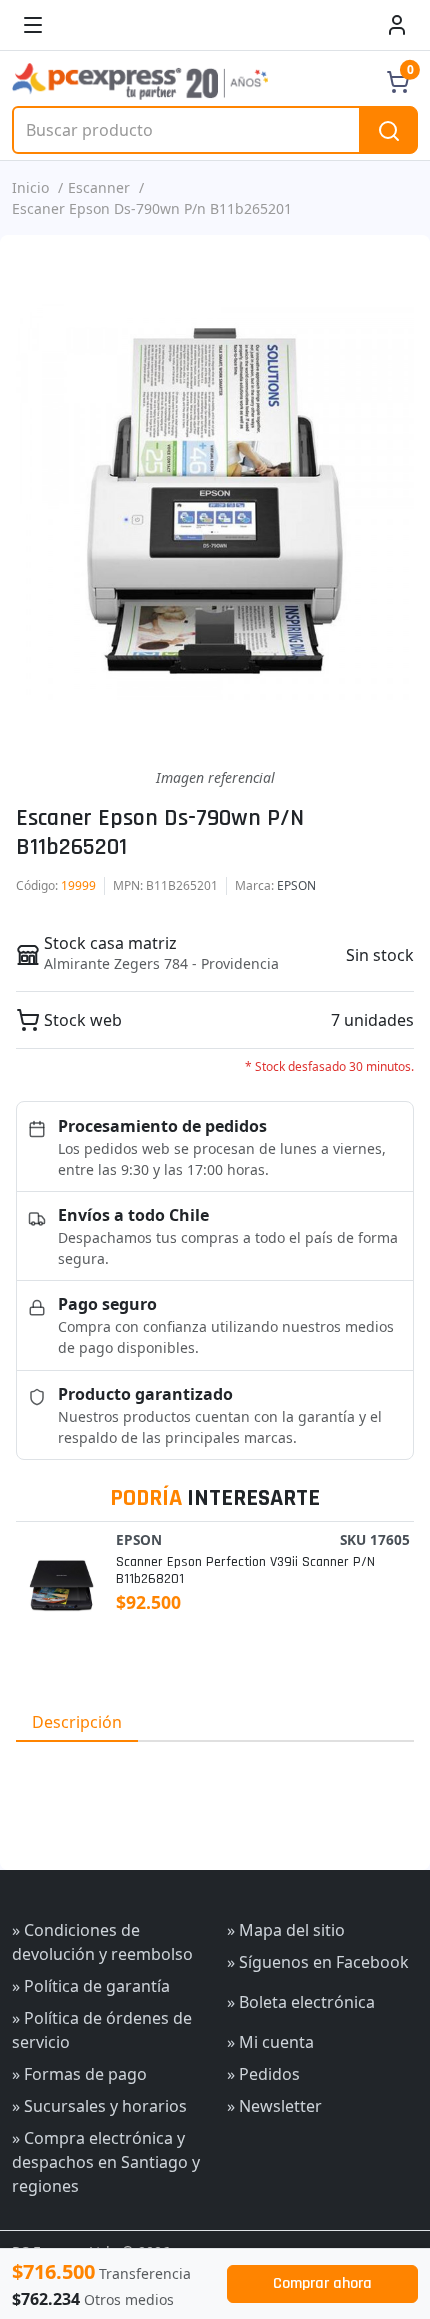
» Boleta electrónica (301, 2002)
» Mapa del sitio (286, 1930)
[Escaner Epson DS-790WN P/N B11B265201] (215, 501)
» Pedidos (263, 2074)
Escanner (99, 187)
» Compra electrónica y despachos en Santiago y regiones (106, 2162)
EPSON (296, 885)
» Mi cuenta (270, 2042)
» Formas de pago (79, 2074)
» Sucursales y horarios (99, 2106)
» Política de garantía (91, 1986)
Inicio (30, 187)
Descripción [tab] (77, 1722)
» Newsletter (274, 2106)
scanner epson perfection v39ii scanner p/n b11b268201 (245, 1571)
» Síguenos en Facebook (318, 1962)
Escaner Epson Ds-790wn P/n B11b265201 (152, 208)
